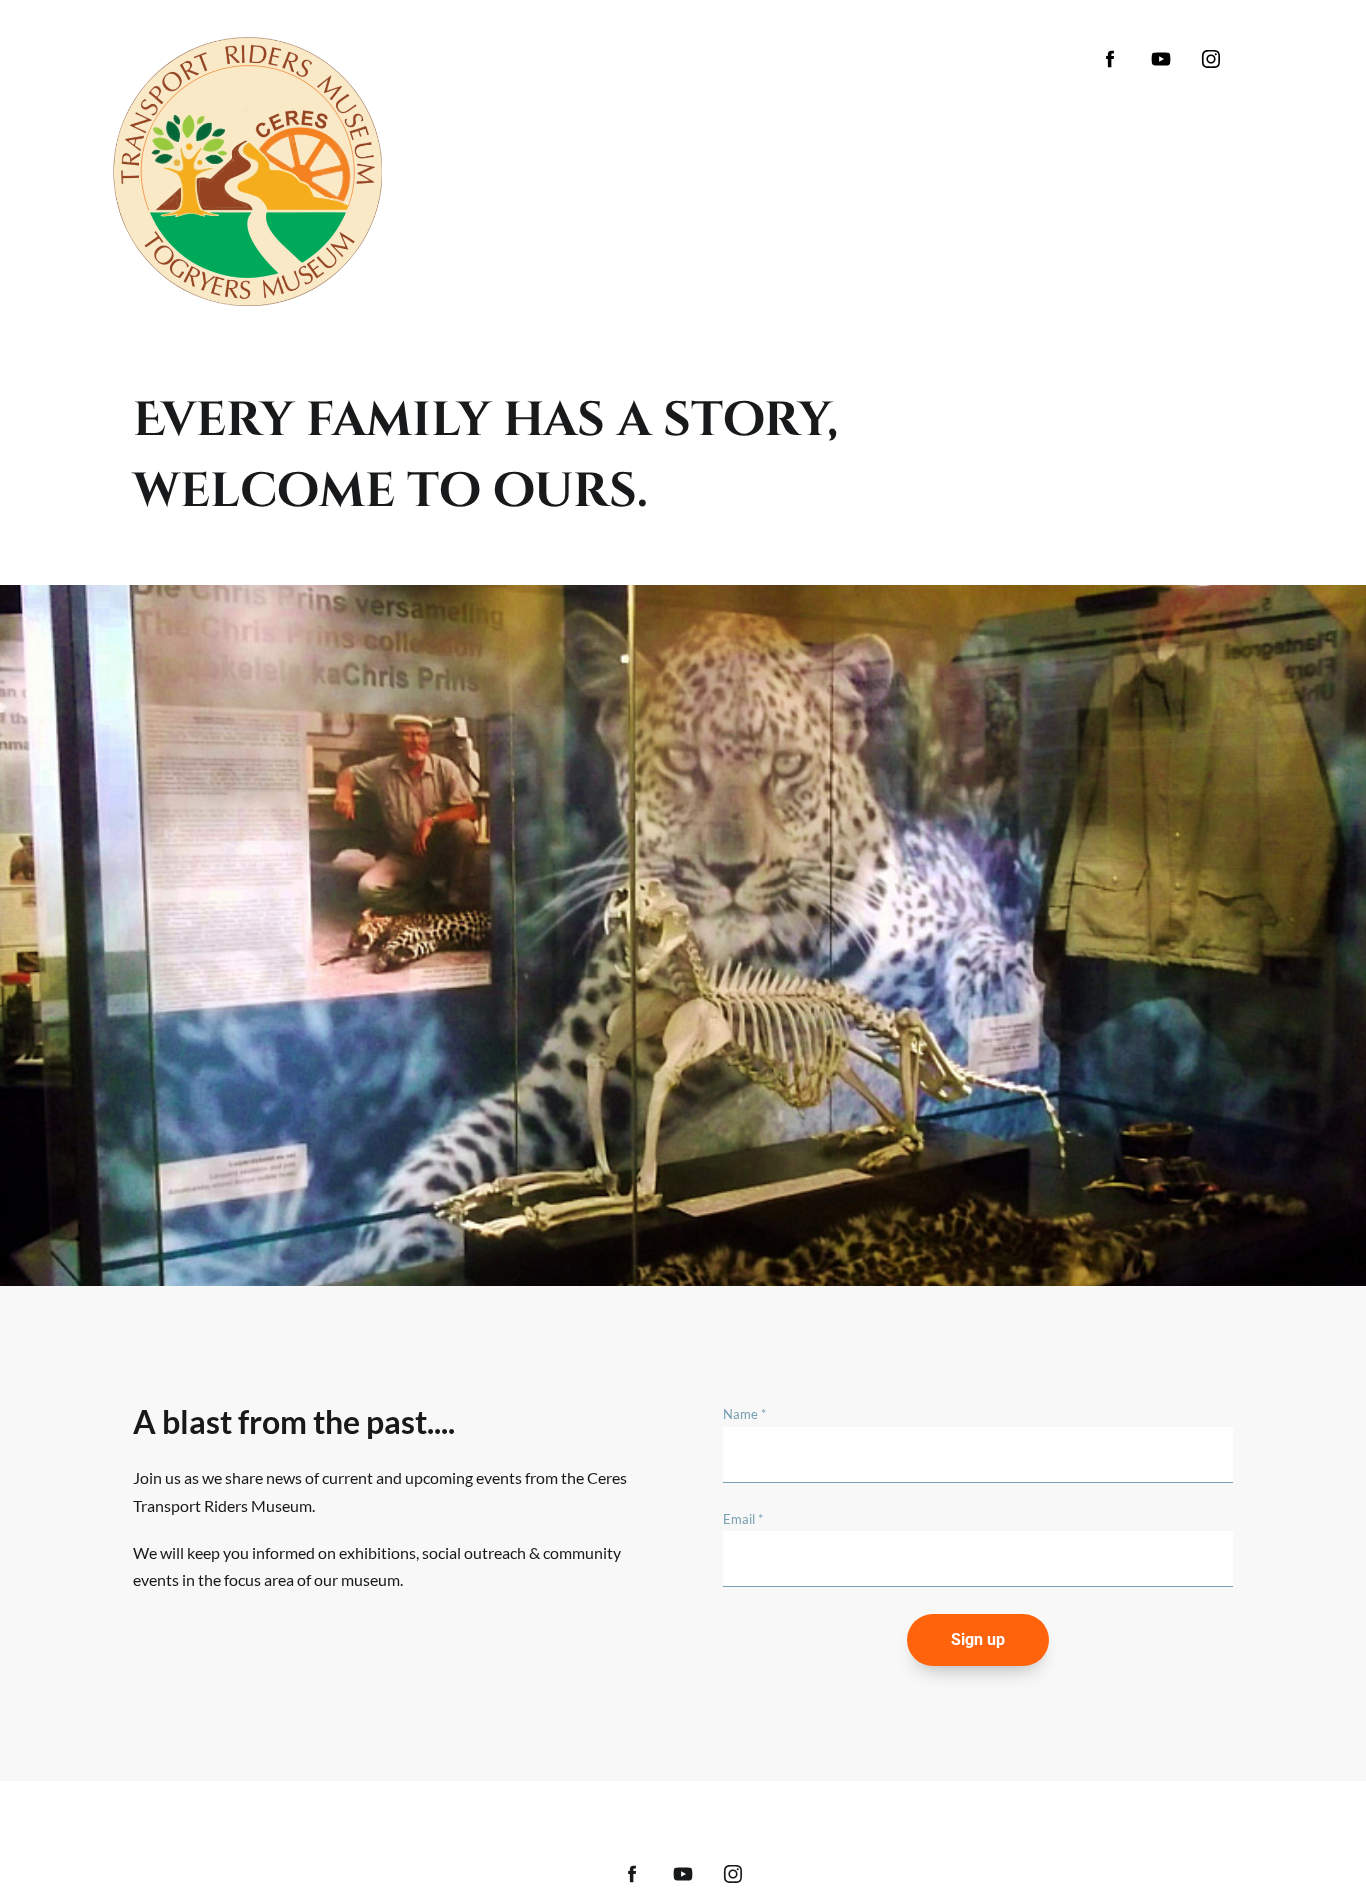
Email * (743, 1519)
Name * (744, 1414)
